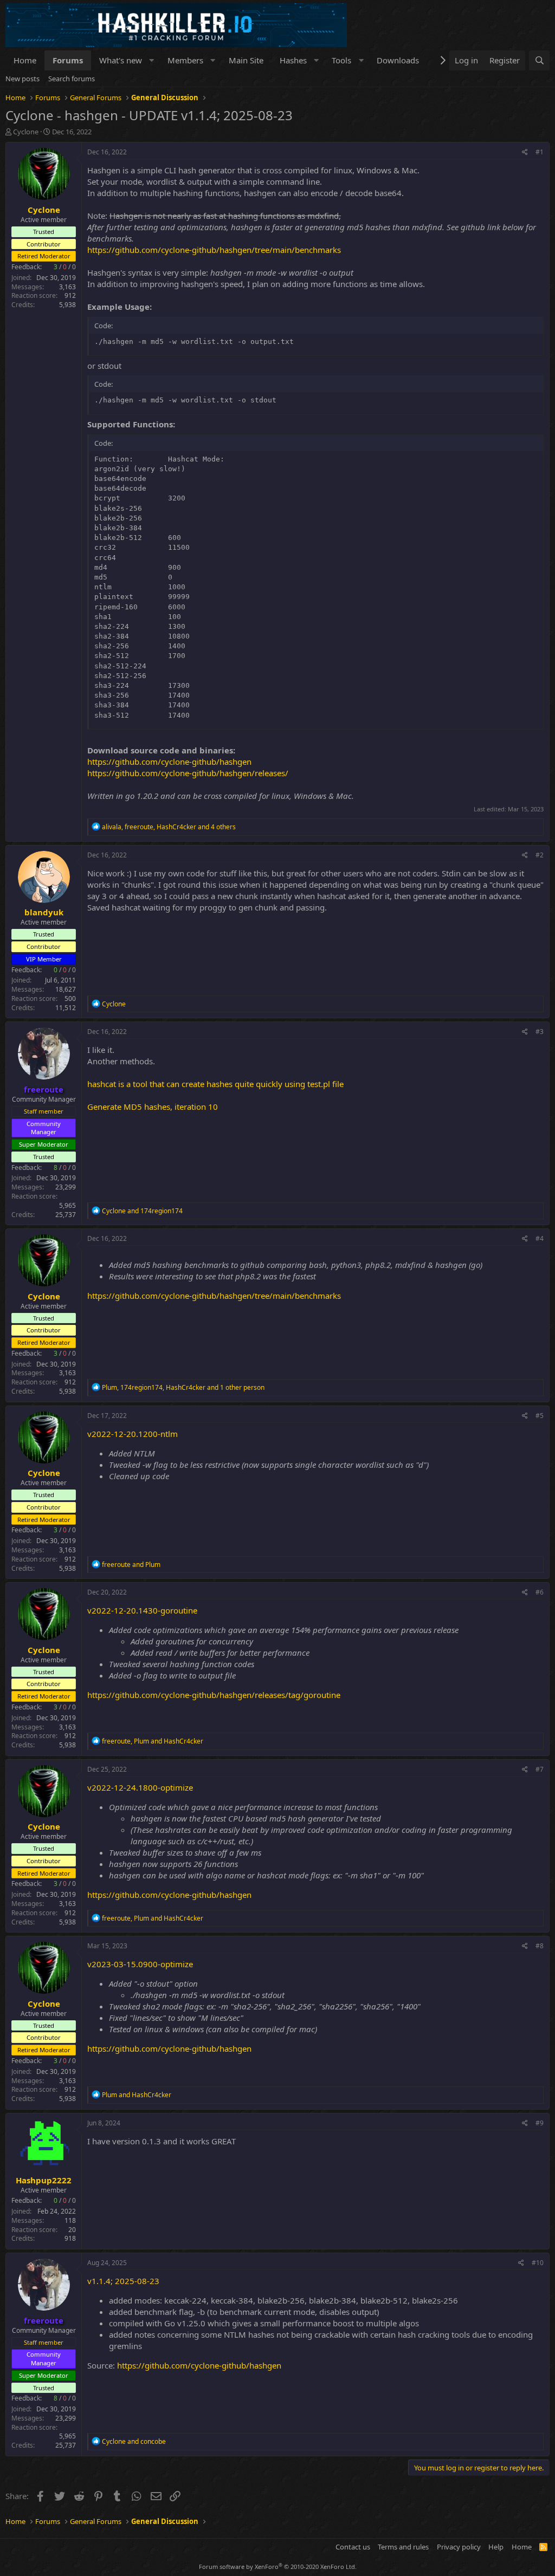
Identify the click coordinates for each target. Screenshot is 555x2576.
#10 (538, 2263)
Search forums (72, 79)
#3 (540, 1032)
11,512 (66, 1008)
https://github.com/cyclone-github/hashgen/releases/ (188, 773)
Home (25, 60)
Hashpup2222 (44, 2180)
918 (70, 2238)
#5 (540, 1416)
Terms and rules (403, 2547)
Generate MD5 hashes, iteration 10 (153, 1107)
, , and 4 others (169, 827)
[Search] (539, 60)
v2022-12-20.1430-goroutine (142, 1610)
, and (153, 1741)
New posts (22, 79)
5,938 (67, 305)
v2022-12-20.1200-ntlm (133, 1434)
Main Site (246, 60)
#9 (540, 2123)
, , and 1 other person (183, 1387)
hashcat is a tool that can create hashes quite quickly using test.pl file (215, 1084)
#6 (540, 1592)
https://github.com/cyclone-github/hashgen (169, 762)
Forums (68, 60)
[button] (152, 60)
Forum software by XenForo (278, 2567)
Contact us (353, 2547)
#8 (540, 1946)
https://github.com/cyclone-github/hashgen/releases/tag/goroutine (214, 1695)
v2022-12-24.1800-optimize (140, 1787)
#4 (540, 1238)
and (142, 1211)
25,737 (66, 1215)
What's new (121, 60)
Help (496, 2547)
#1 (540, 152)
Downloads (398, 60)
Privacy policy (459, 2547)
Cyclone (26, 132)
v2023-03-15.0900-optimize (140, 1964)
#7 (540, 1769)
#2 (540, 855)
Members (185, 60)
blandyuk (44, 912)
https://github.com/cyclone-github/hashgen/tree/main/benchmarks (214, 250)
